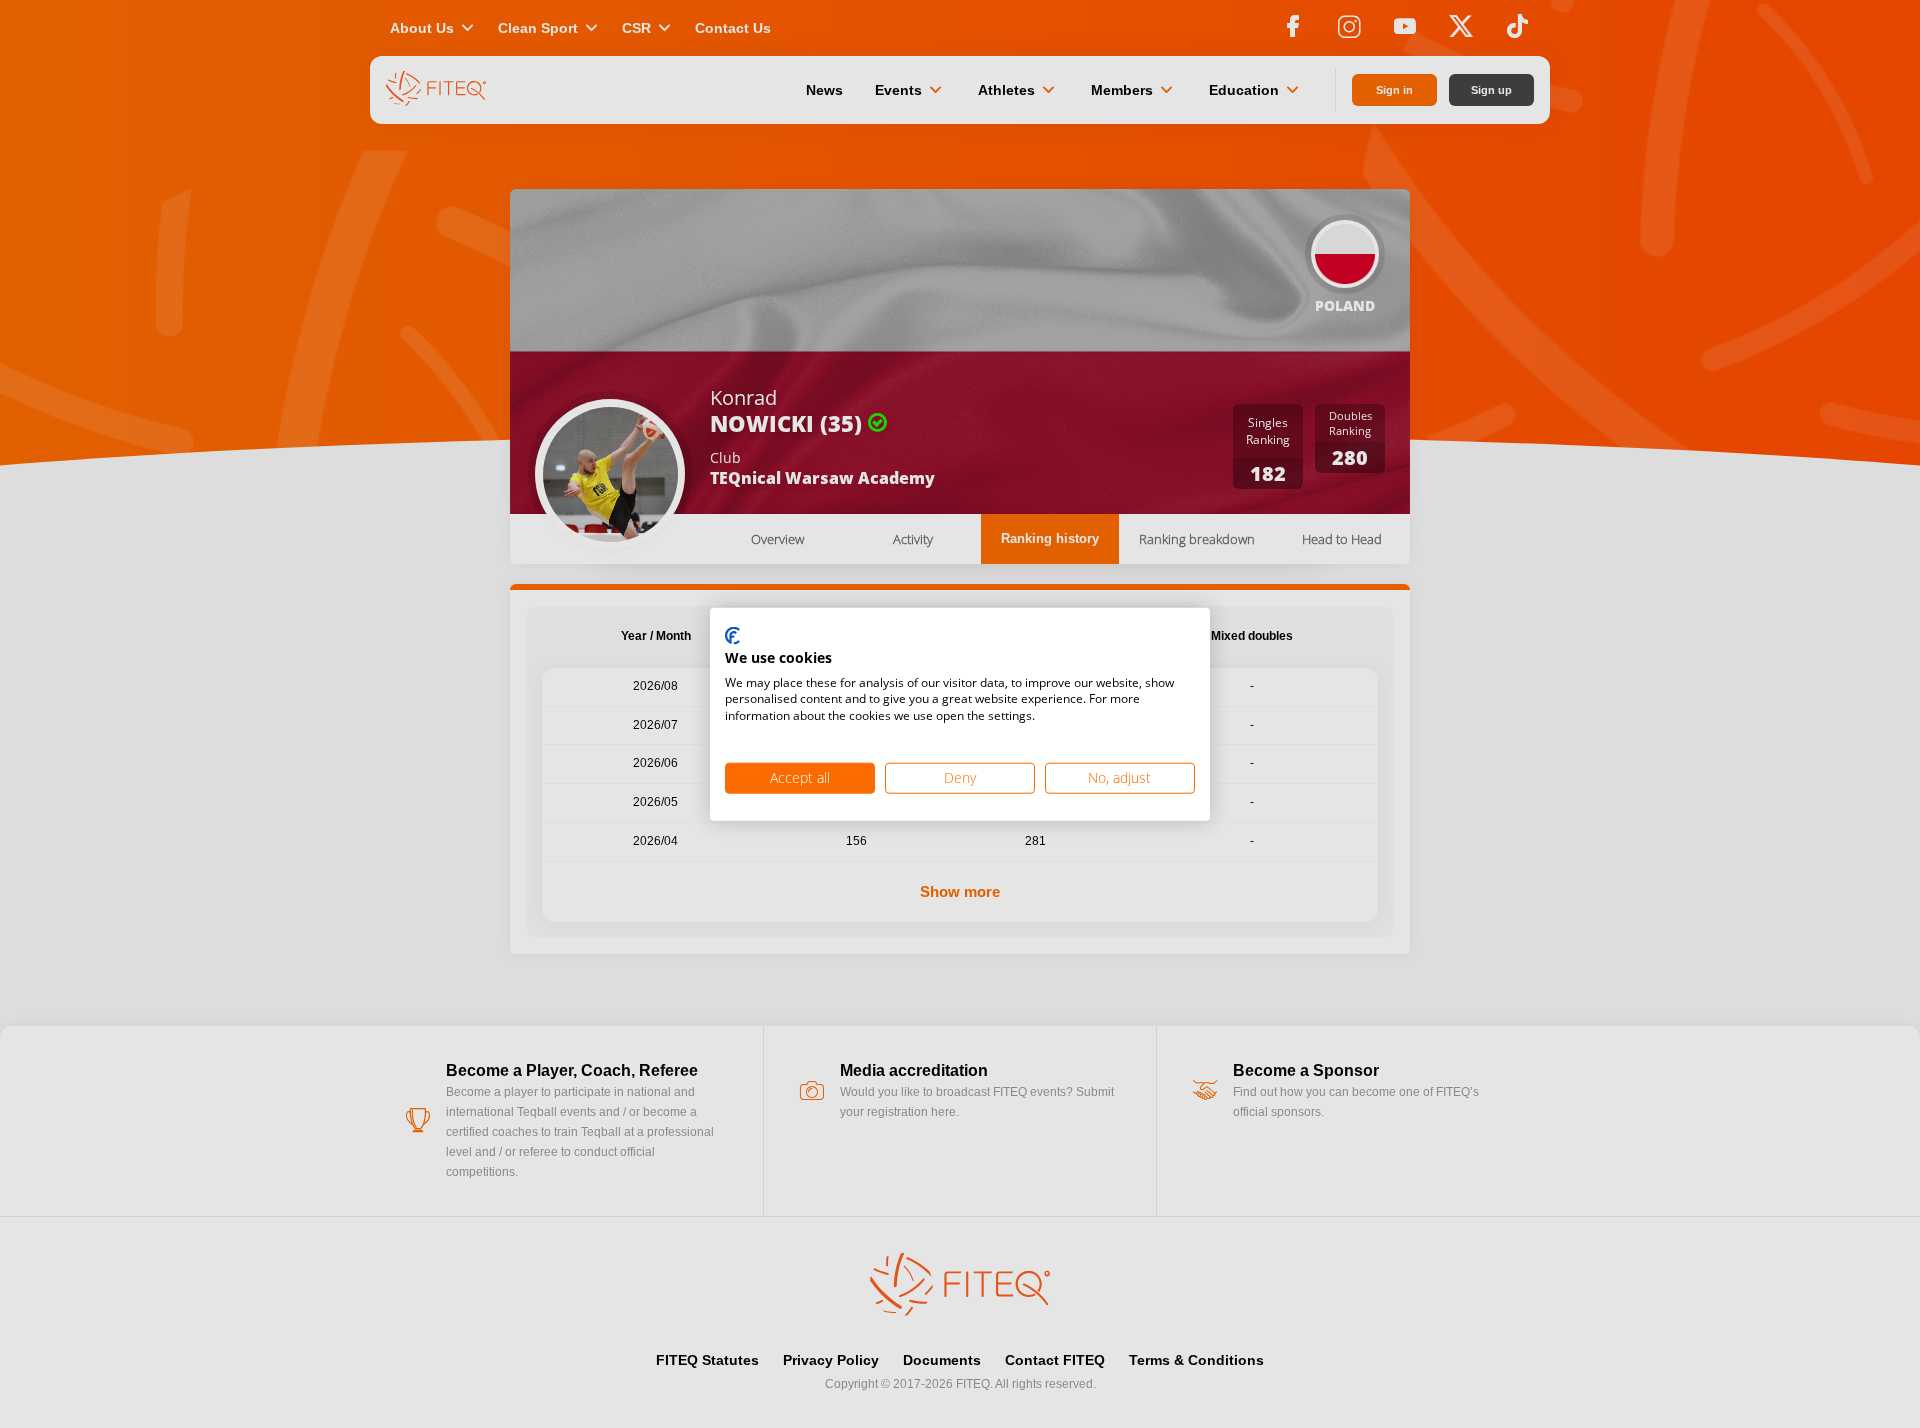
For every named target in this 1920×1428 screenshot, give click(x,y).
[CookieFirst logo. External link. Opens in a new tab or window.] (732, 637)
